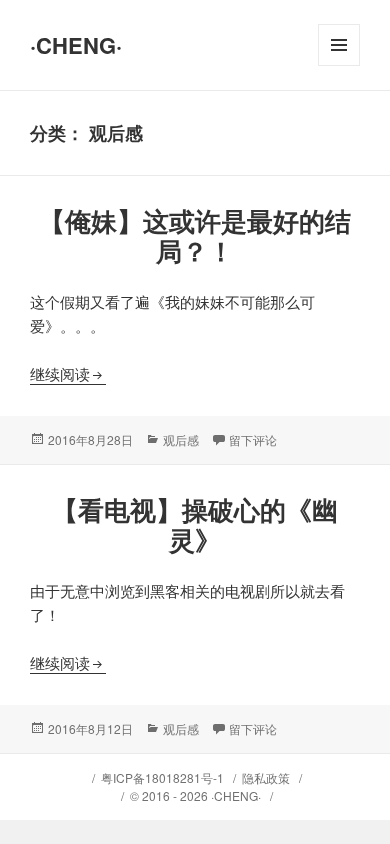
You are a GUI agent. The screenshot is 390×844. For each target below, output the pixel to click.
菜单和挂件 (339, 65)
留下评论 (253, 439)
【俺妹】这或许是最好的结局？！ (195, 235)
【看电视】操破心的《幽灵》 (195, 524)
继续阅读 (68, 373)
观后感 (181, 439)
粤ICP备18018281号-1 (162, 777)
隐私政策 (266, 777)
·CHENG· (76, 45)
